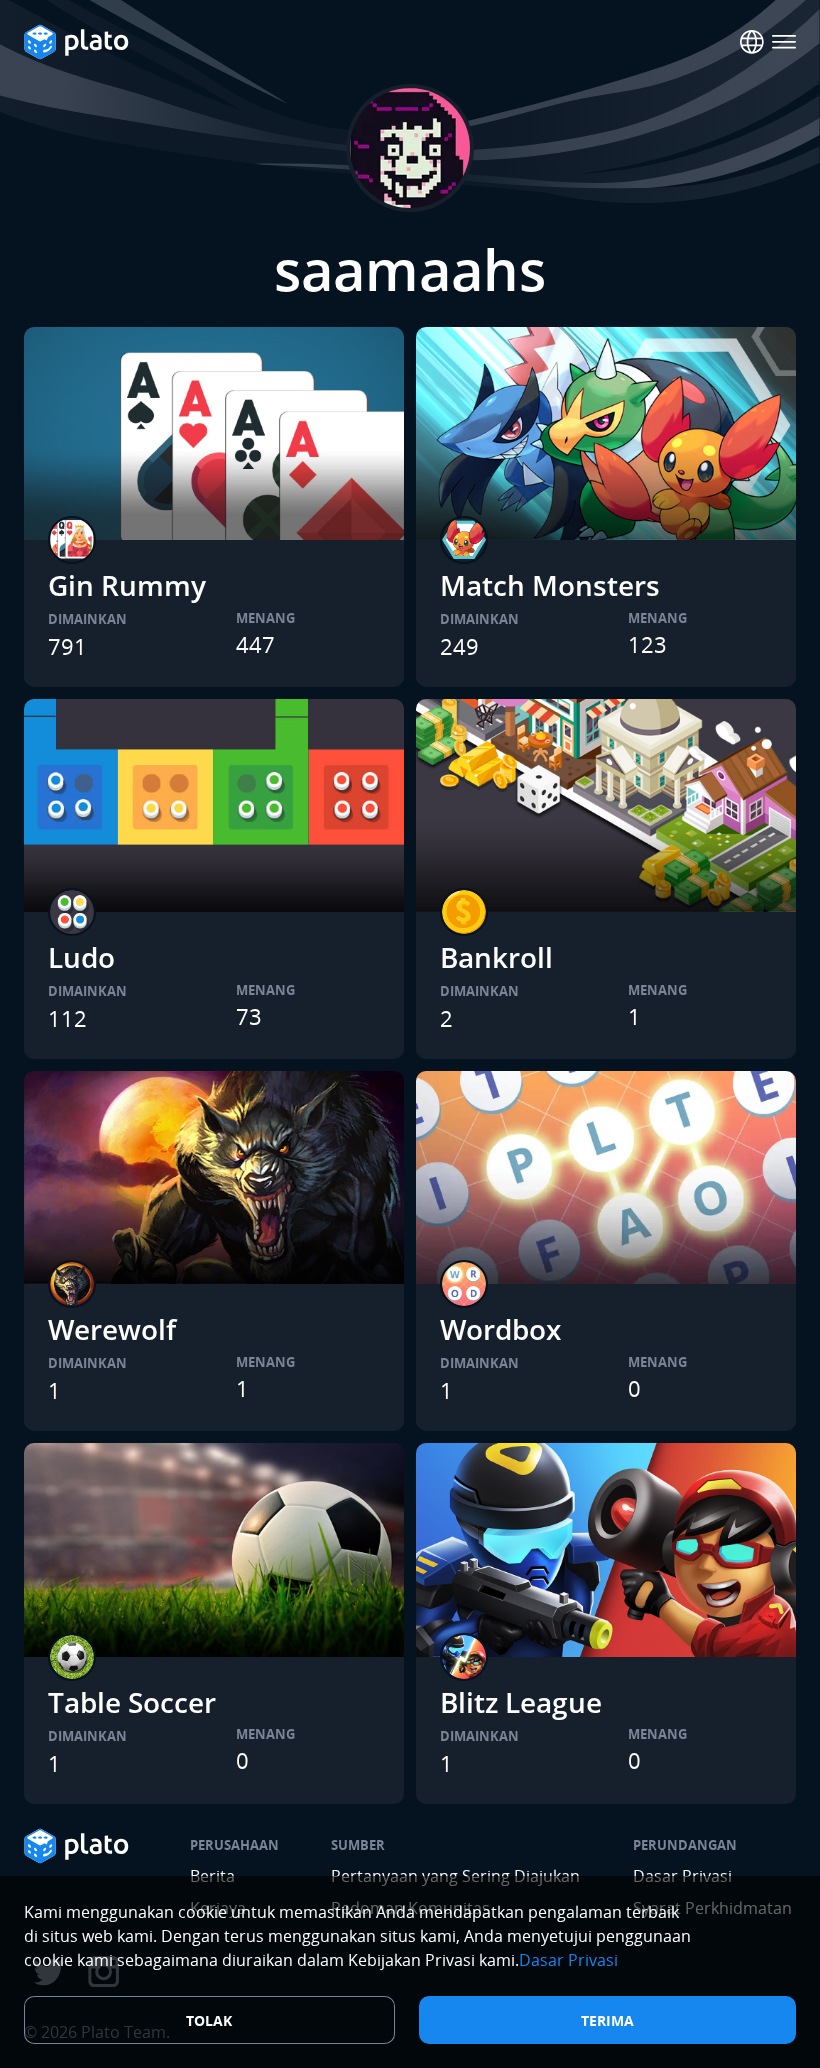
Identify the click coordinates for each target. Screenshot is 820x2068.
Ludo (81, 957)
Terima (607, 2020)
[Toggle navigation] (784, 42)
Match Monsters (550, 585)
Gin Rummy (127, 585)
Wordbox (500, 1329)
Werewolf (112, 1329)
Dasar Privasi (568, 1960)
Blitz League (521, 1702)
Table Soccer (132, 1702)
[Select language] (752, 42)
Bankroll (496, 957)
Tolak (209, 2020)
